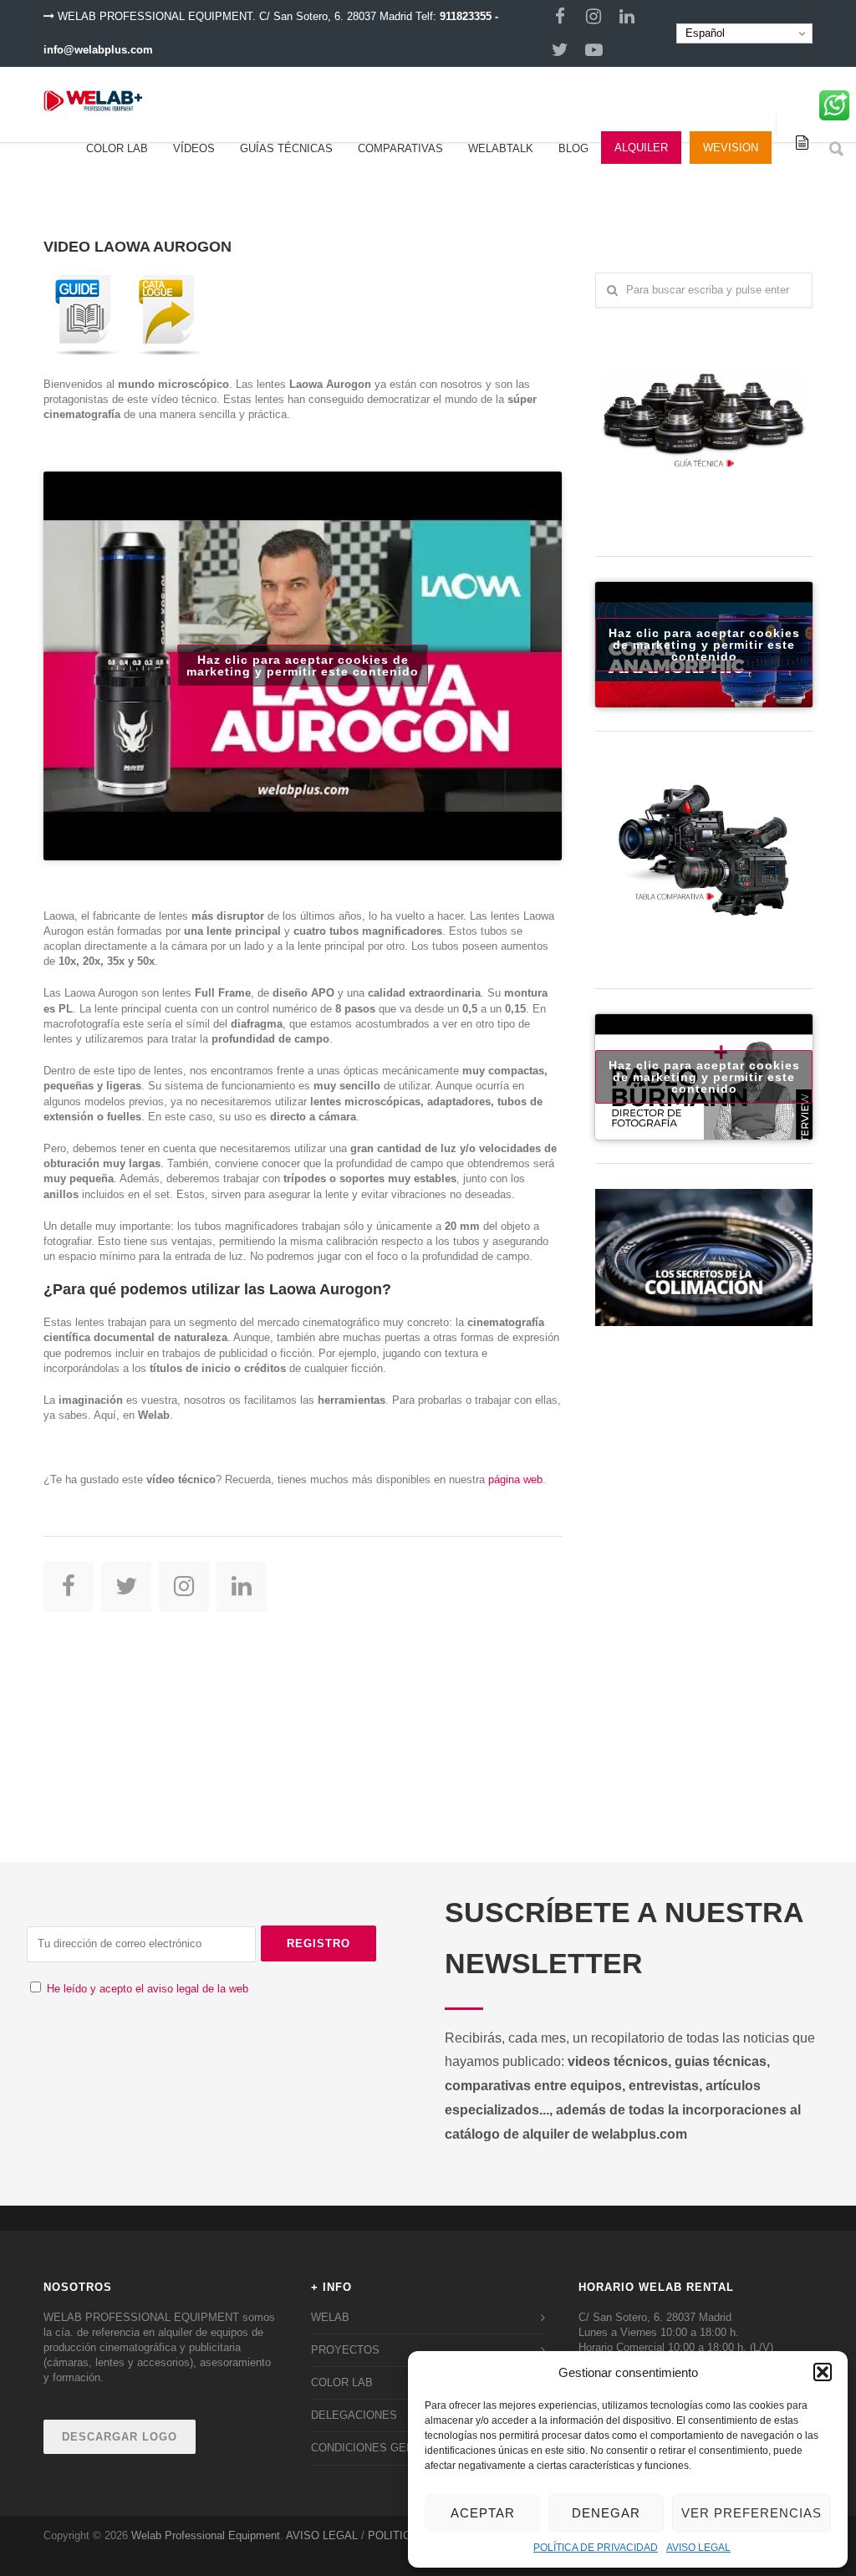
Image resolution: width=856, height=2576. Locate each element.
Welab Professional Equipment (206, 2535)
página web (515, 1479)
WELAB (330, 2317)
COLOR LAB (117, 148)
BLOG (573, 148)
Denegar (606, 2513)
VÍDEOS (194, 148)
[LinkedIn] (627, 17)
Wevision (731, 148)
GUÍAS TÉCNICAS (286, 148)
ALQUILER (641, 148)
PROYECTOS (345, 2350)
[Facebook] (560, 17)
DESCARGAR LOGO (120, 2437)
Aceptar (483, 2513)
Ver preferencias (752, 2513)
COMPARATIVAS (400, 148)
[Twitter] (560, 50)
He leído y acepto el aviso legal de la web (148, 1989)
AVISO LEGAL (698, 2548)
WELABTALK (501, 148)
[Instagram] (594, 17)
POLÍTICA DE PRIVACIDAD (596, 2548)
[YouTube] (594, 50)
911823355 (466, 16)
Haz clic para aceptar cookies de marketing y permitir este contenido (303, 666)
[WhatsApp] (834, 111)
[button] (823, 2372)
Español (703, 33)
